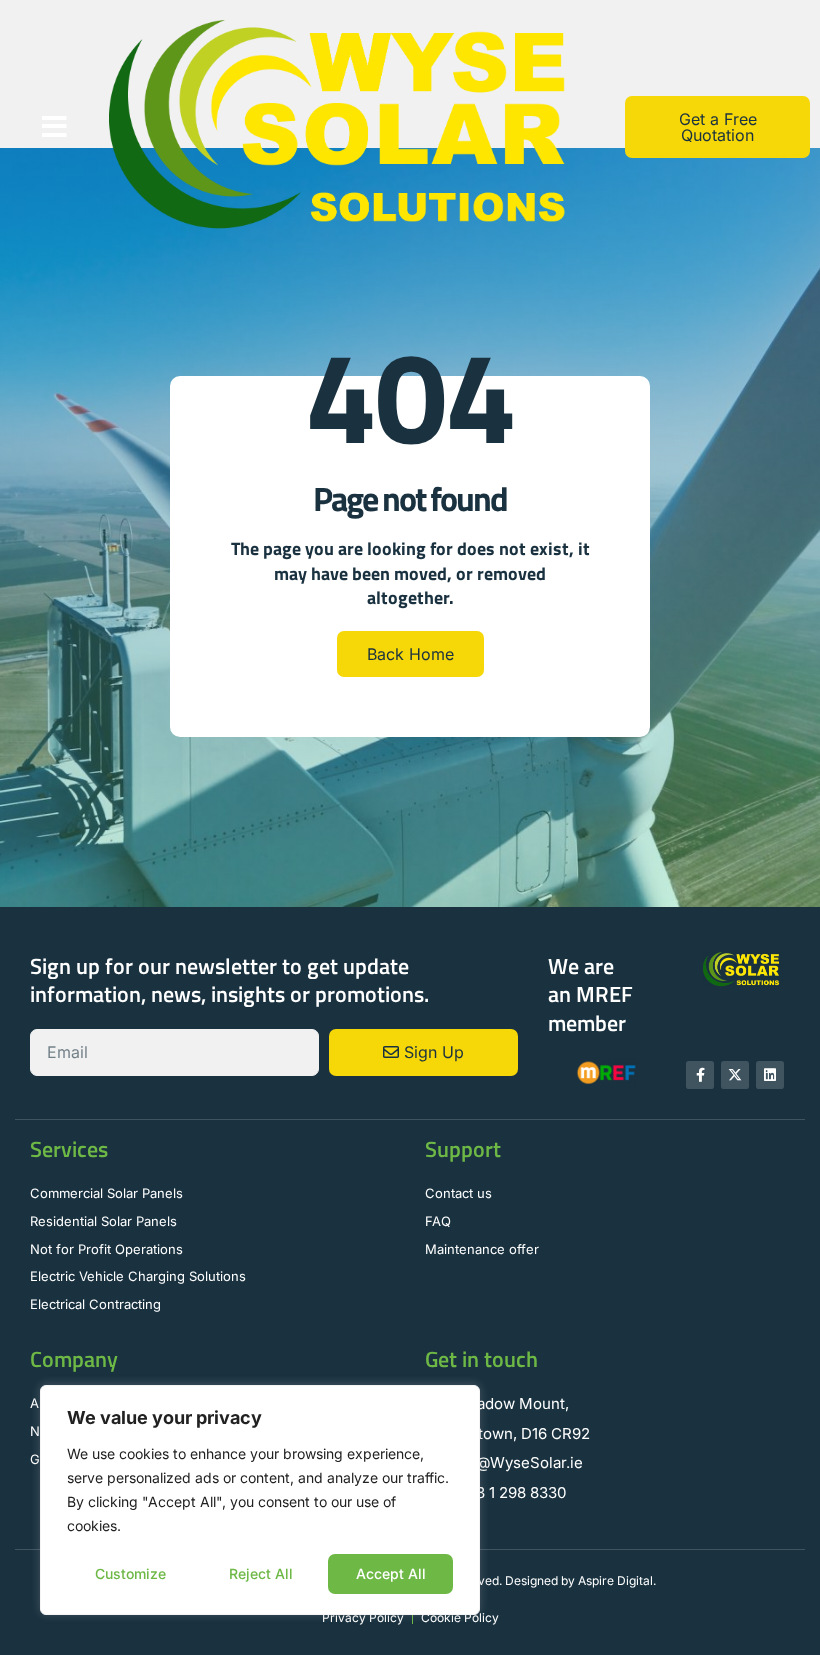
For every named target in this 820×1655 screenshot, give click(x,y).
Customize (130, 1573)
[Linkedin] (770, 1075)
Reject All (261, 1573)
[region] (260, 1500)
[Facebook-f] (700, 1075)
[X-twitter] (735, 1075)
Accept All (391, 1573)
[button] (54, 127)
